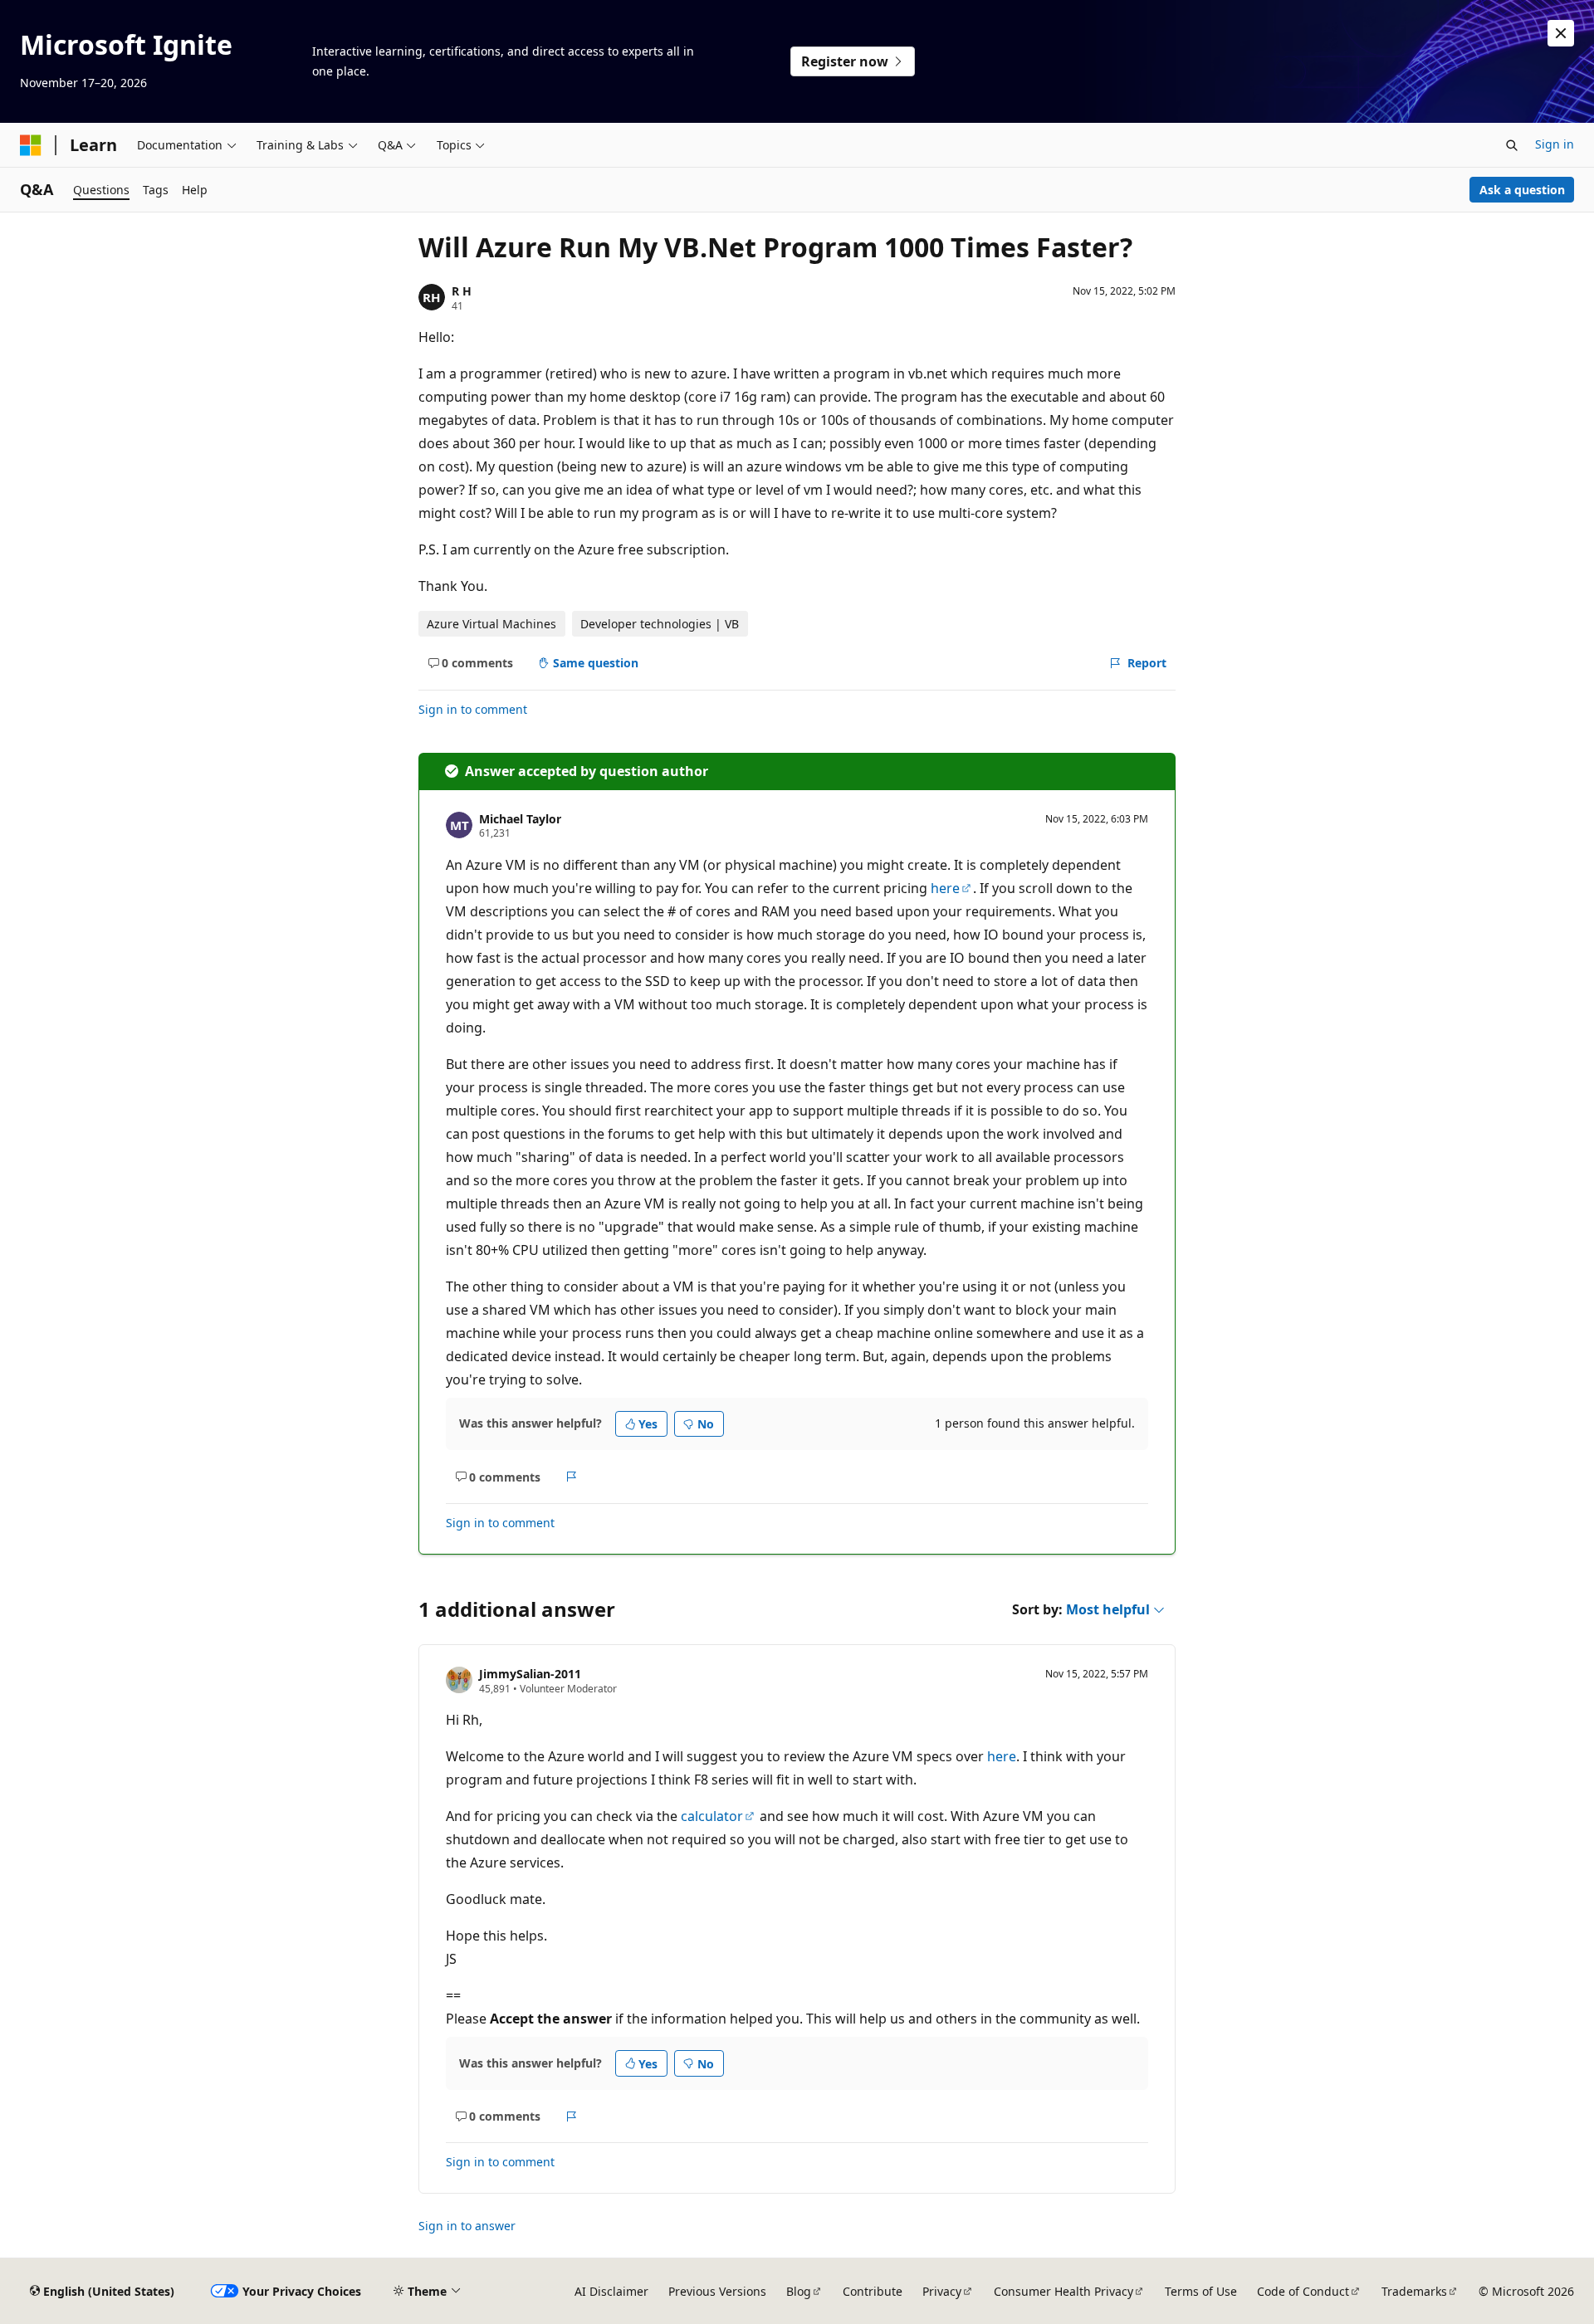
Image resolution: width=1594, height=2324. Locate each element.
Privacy (942, 2291)
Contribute (873, 2291)
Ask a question (1522, 190)
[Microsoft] (31, 145)
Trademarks (1414, 2291)
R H (462, 291)
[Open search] (1512, 145)
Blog (799, 2291)
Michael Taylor (520, 819)
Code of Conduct (1303, 2291)
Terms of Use (1201, 2291)
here (945, 888)
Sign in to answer (467, 2226)
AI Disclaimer (611, 2291)
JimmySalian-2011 (530, 1674)
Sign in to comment (473, 709)
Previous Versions (717, 2291)
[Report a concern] (572, 1477)
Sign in (1555, 144)
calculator (712, 1816)
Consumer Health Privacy (1063, 2291)
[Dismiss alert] (1561, 33)
